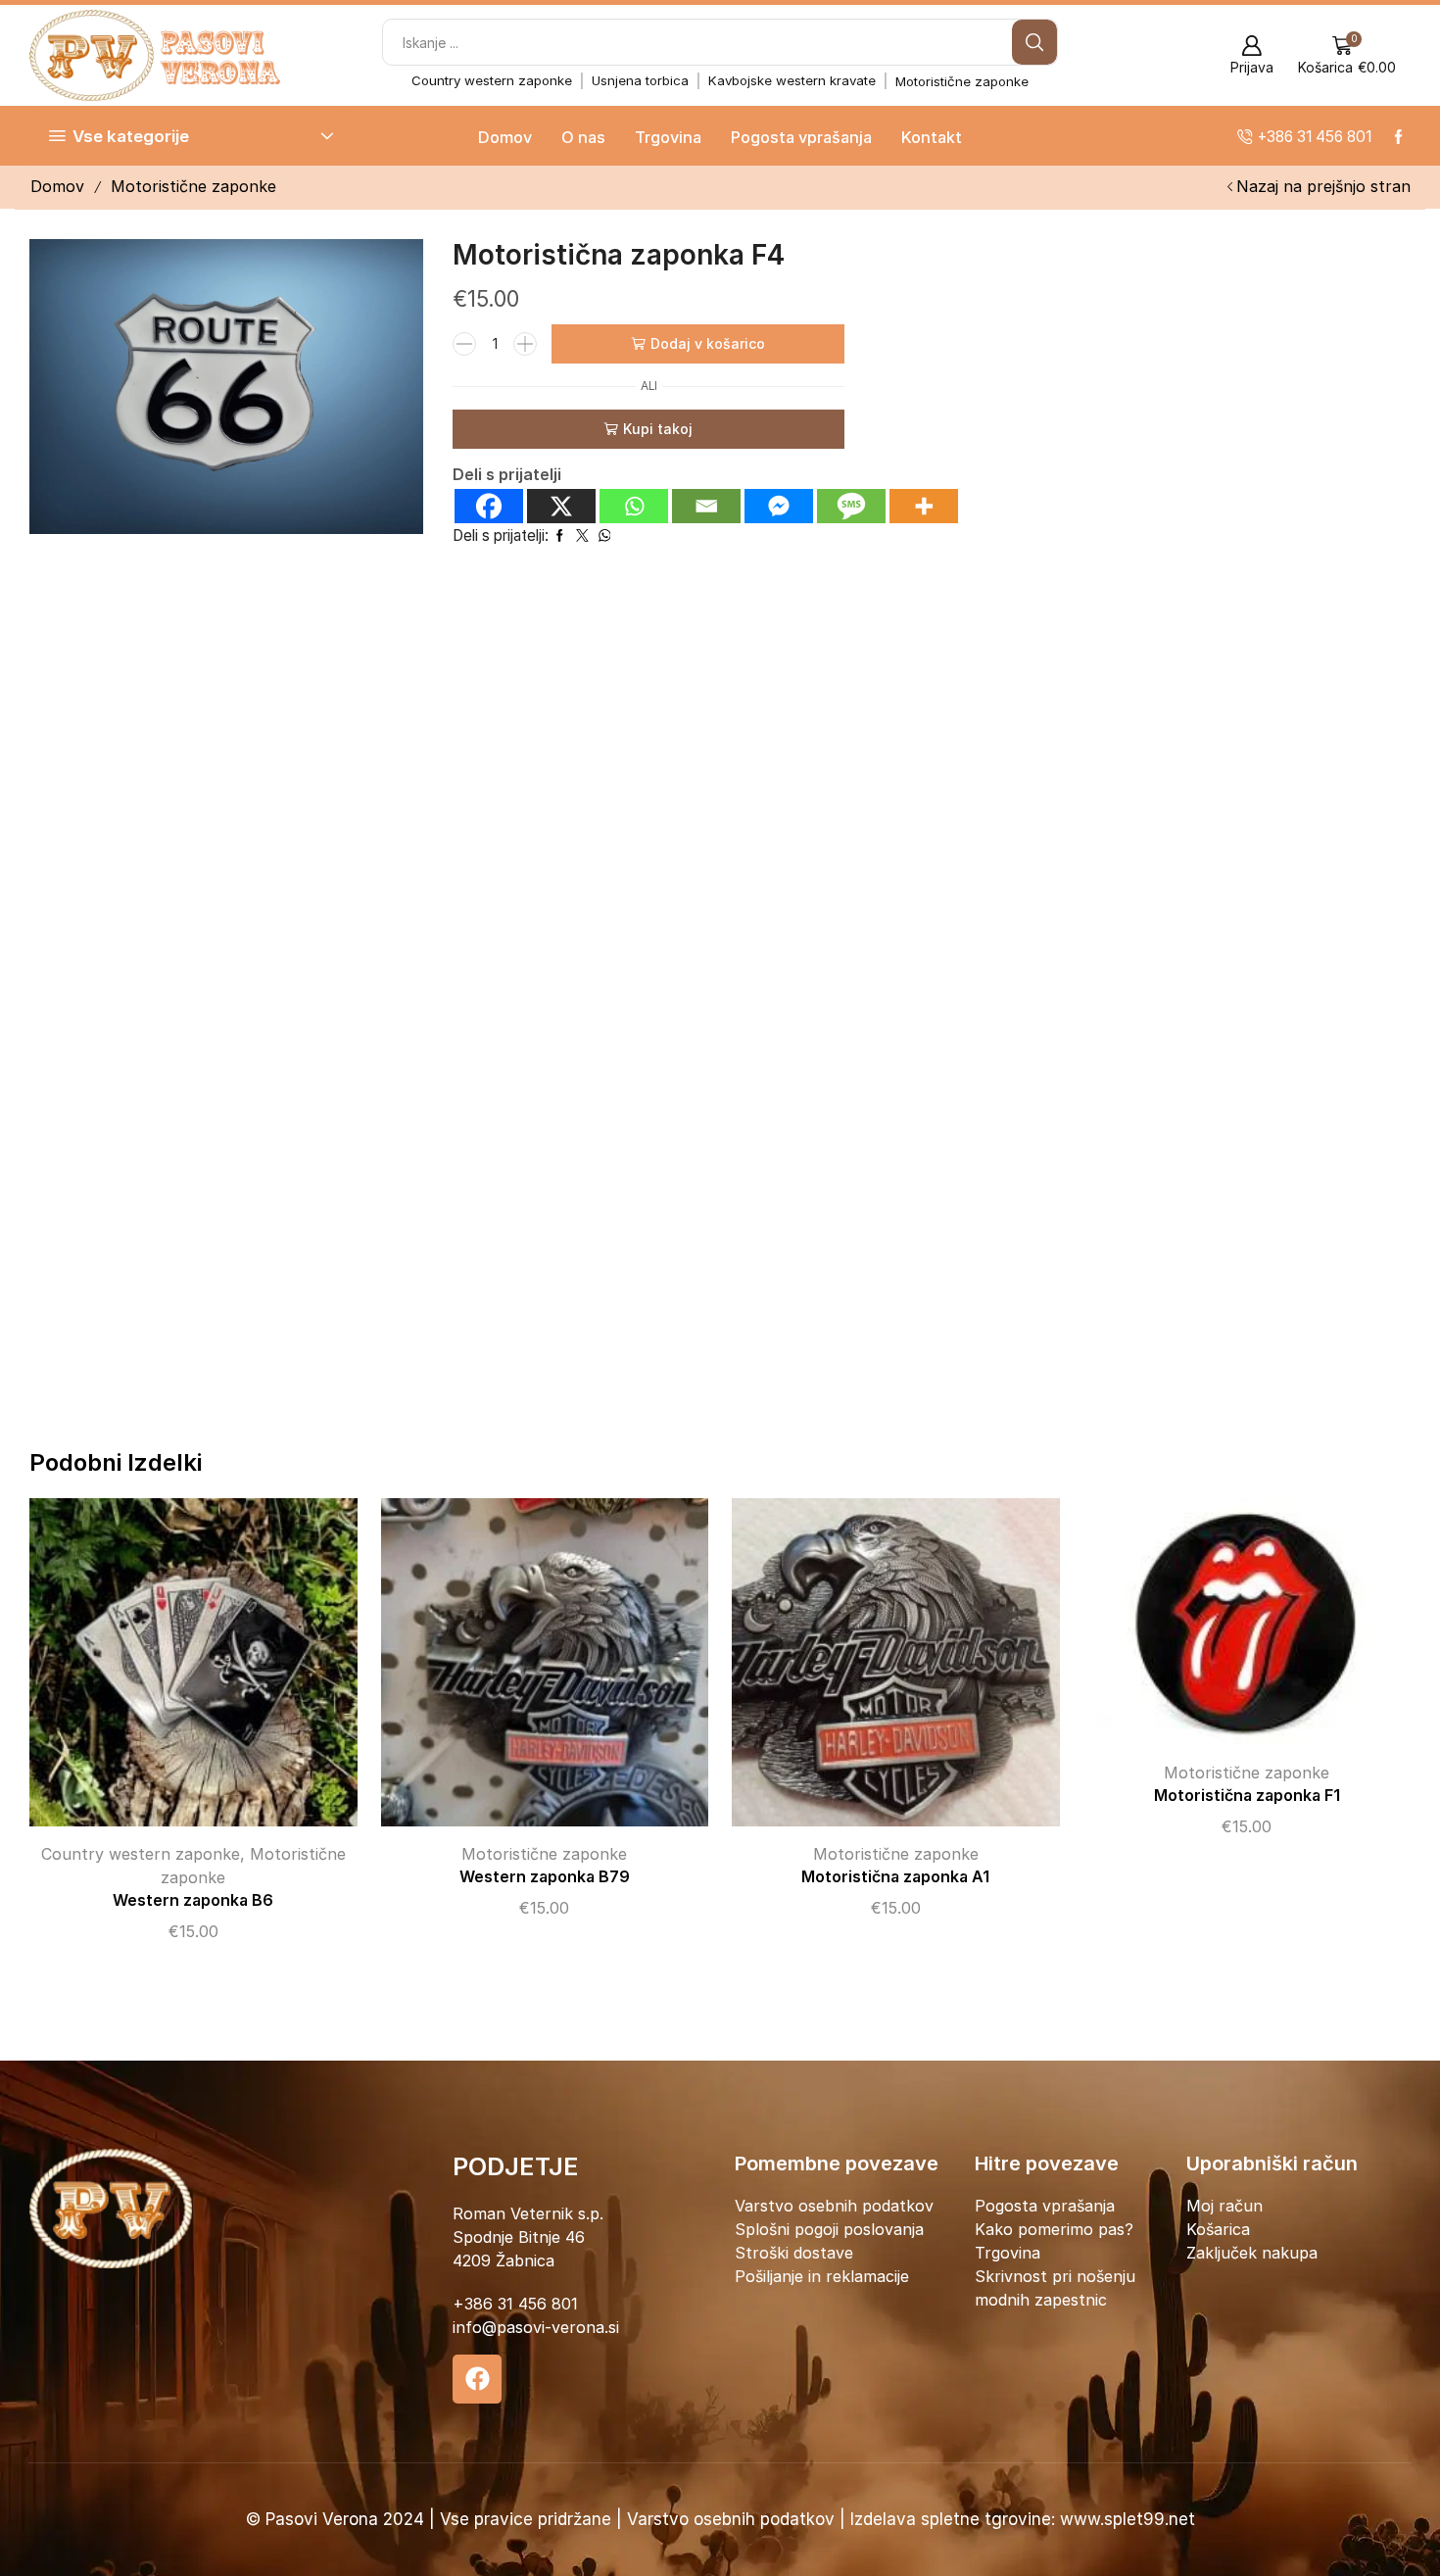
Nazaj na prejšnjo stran (1323, 186)
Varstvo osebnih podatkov (834, 2206)
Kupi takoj (658, 429)
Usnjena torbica (640, 80)
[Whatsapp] (634, 506)
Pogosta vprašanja (801, 137)
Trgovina (668, 137)
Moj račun (1224, 2206)
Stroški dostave (794, 2253)
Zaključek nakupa (1252, 2253)
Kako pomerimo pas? (1054, 2229)
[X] (561, 506)
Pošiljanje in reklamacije (822, 2276)
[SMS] (851, 506)
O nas (583, 137)
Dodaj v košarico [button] (173, 1670)
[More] (924, 506)
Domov (505, 137)
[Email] (706, 506)
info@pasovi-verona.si (536, 2327)
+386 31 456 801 (515, 2304)
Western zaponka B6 (193, 1900)
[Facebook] (489, 506)
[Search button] (1034, 42)
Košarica (1218, 2229)
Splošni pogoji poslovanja (829, 2229)
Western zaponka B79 (545, 1877)
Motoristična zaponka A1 (895, 1877)
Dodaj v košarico (708, 343)
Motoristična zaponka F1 (1247, 1796)
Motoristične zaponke (962, 81)
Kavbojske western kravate (792, 80)
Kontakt (932, 137)
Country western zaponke (492, 80)
